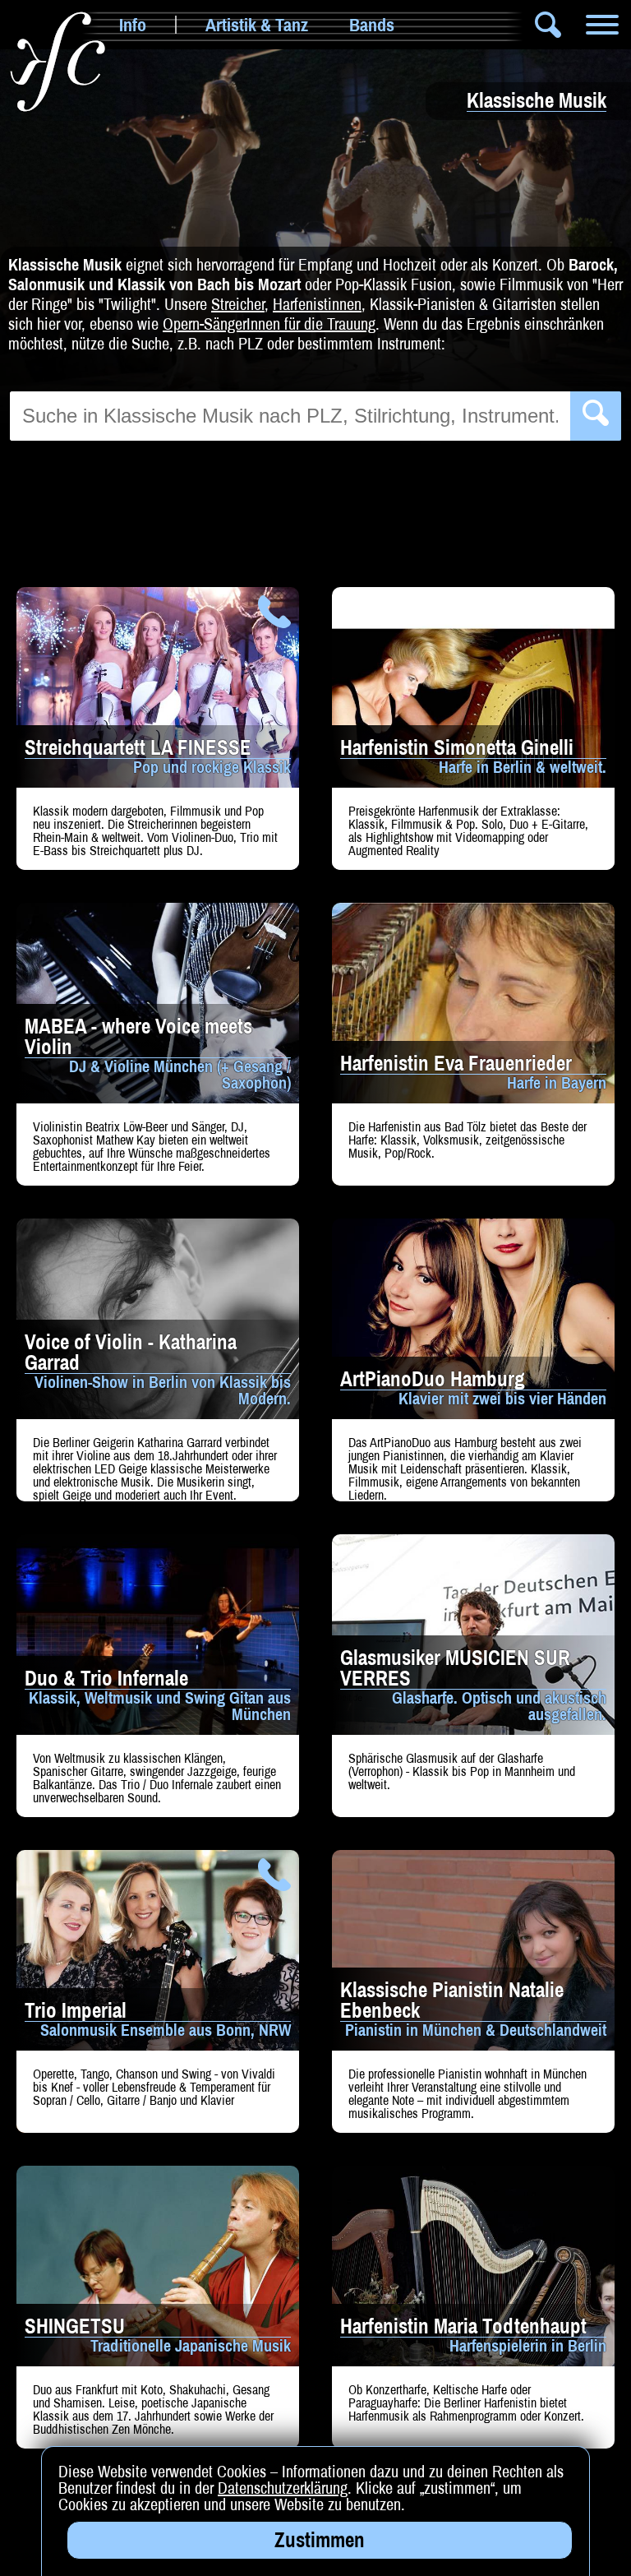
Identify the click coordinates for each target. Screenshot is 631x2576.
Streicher (238, 304)
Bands (372, 25)
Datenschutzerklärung (283, 2488)
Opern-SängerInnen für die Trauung (269, 324)
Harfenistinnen (317, 304)
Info (133, 25)
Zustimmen (320, 2540)
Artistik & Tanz (257, 25)
